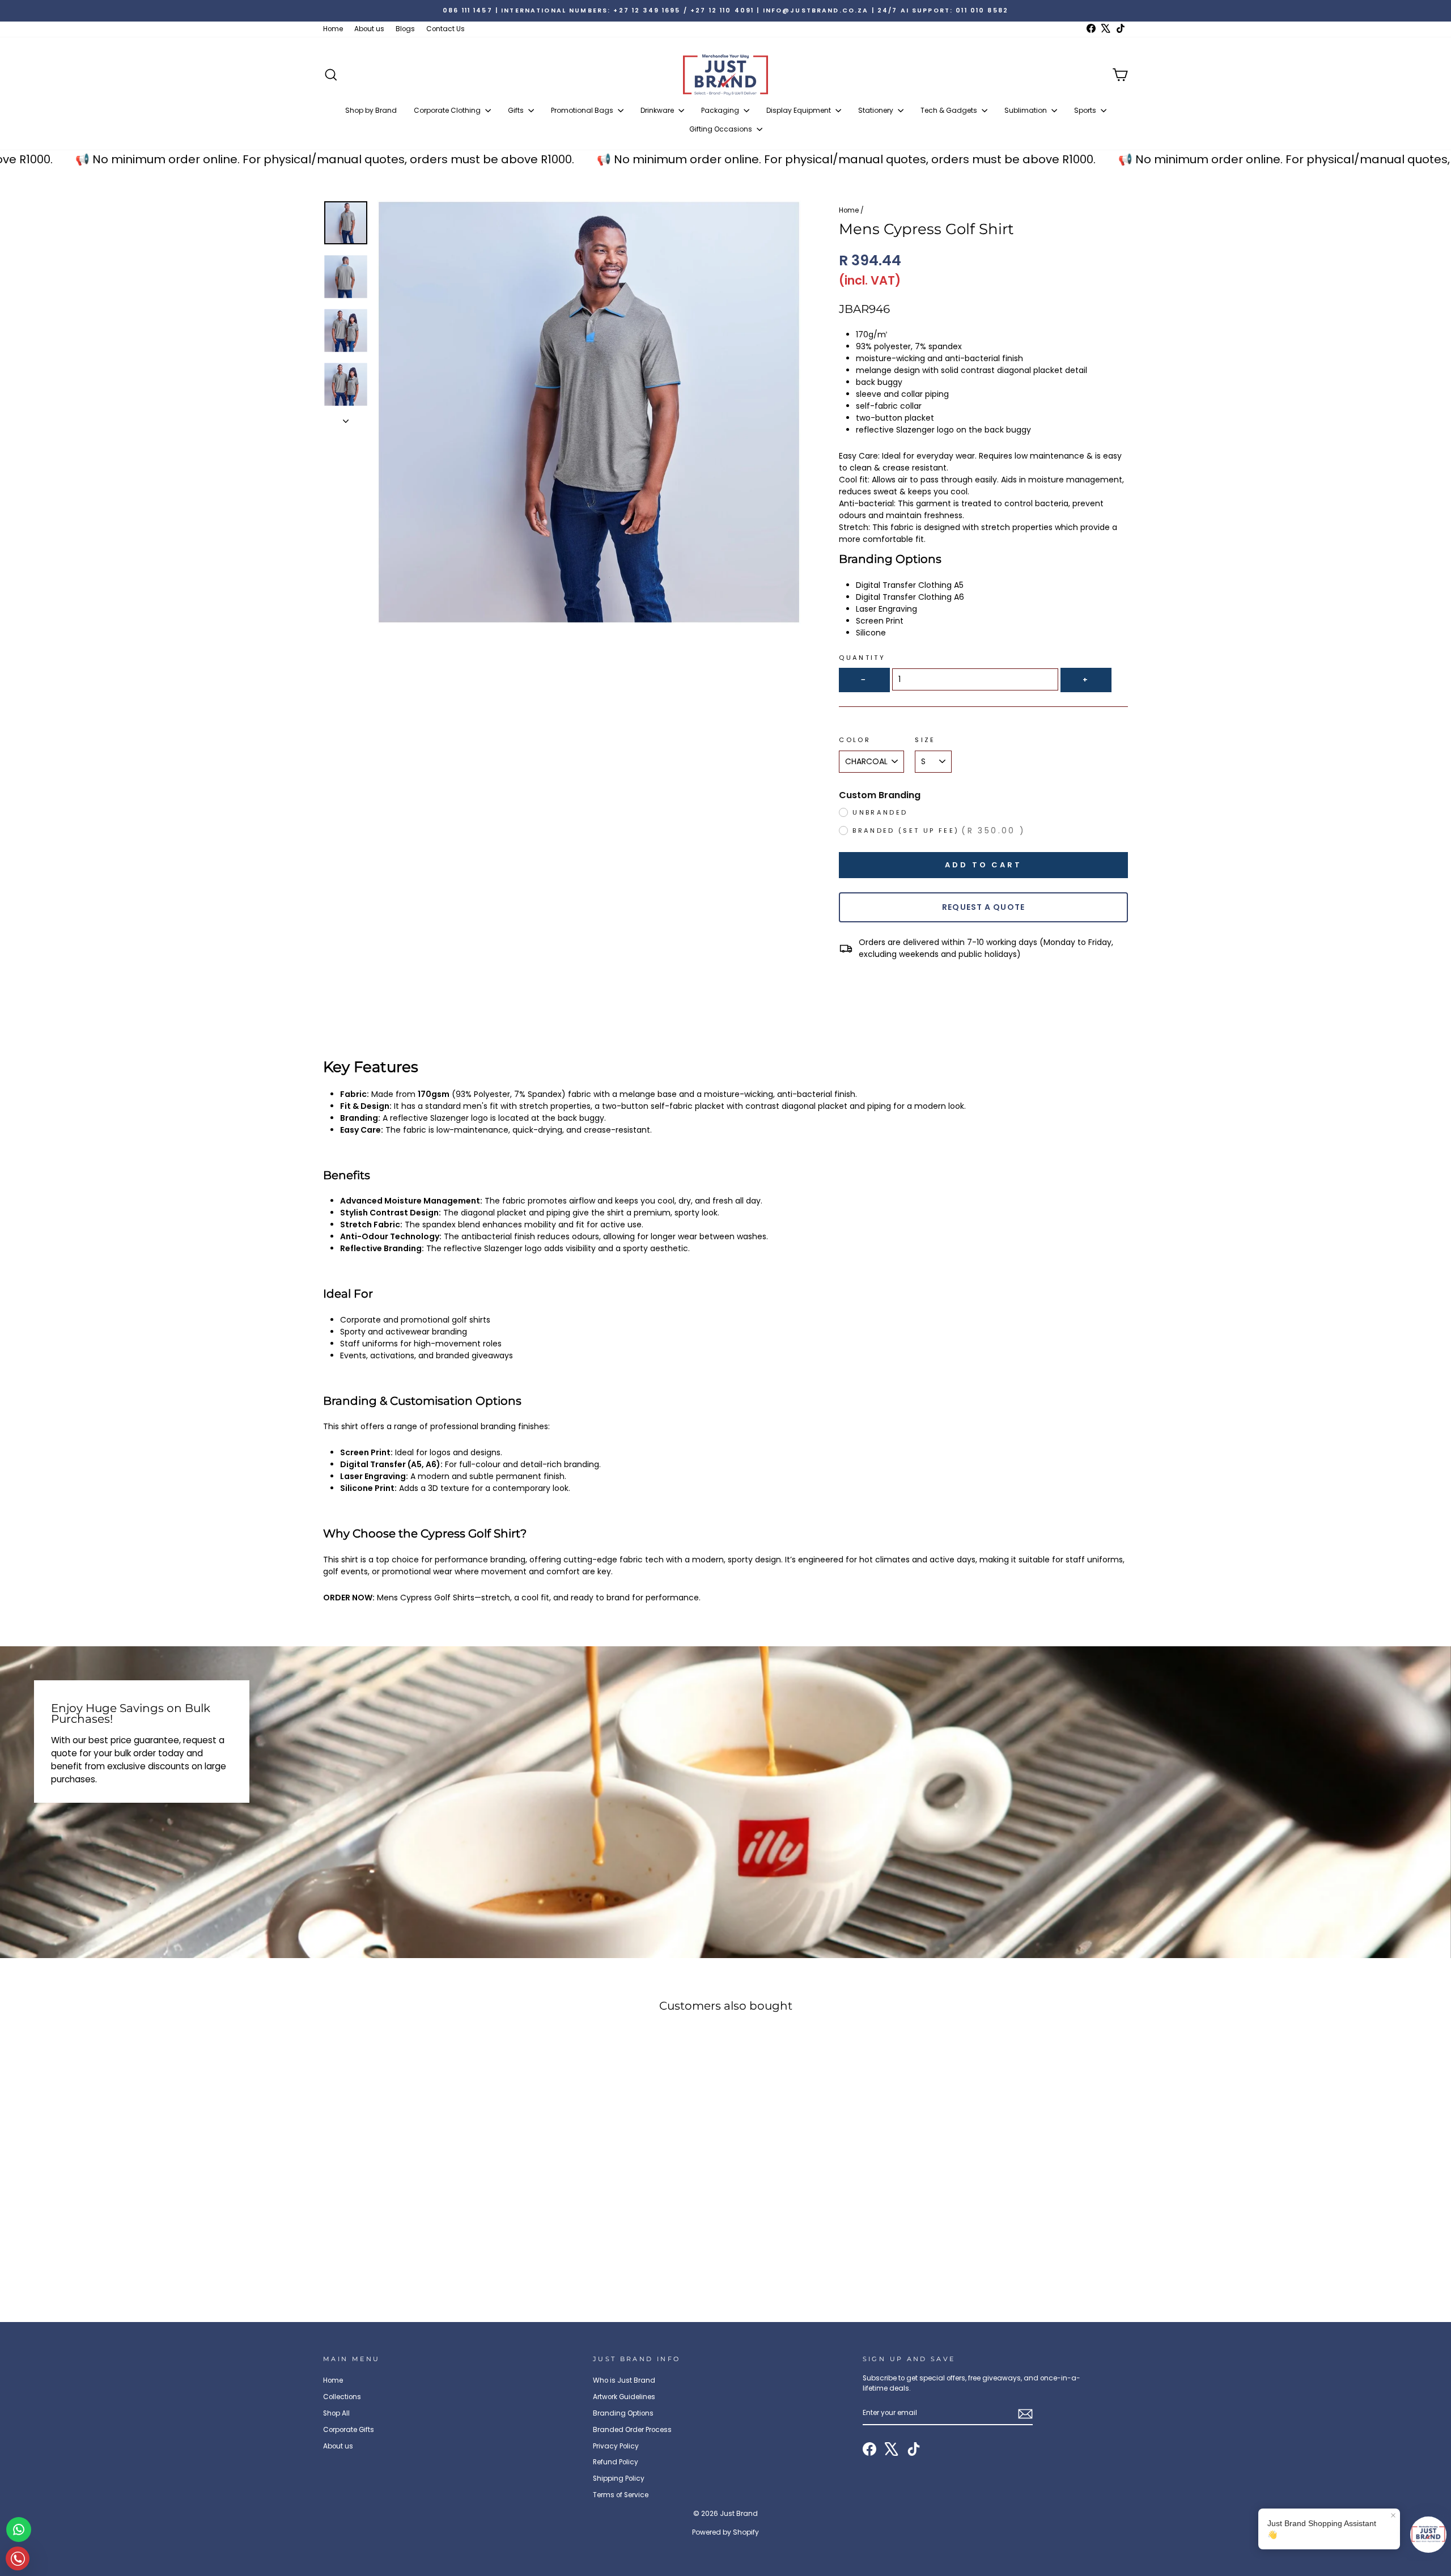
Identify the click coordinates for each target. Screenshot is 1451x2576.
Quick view (419, 2219)
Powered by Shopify (725, 2532)
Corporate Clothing (448, 110)
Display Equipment (799, 110)
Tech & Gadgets (950, 110)
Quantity (862, 658)
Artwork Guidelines (624, 2397)
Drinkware (658, 110)
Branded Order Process (632, 2430)
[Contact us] (19, 2530)
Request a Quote (983, 907)
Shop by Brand (371, 110)
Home (333, 29)
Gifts (517, 110)
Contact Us (446, 29)
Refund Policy (616, 2462)
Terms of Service (621, 2495)
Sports (1086, 110)
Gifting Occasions (722, 129)
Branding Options (623, 2413)
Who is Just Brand (624, 2380)
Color (855, 740)
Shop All (336, 2413)
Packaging (721, 110)
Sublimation (1026, 110)
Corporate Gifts (349, 2430)
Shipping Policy (619, 2478)
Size (925, 740)
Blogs (405, 29)
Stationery (877, 110)
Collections (342, 2397)
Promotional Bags (583, 110)
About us (369, 29)
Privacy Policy (616, 2446)
